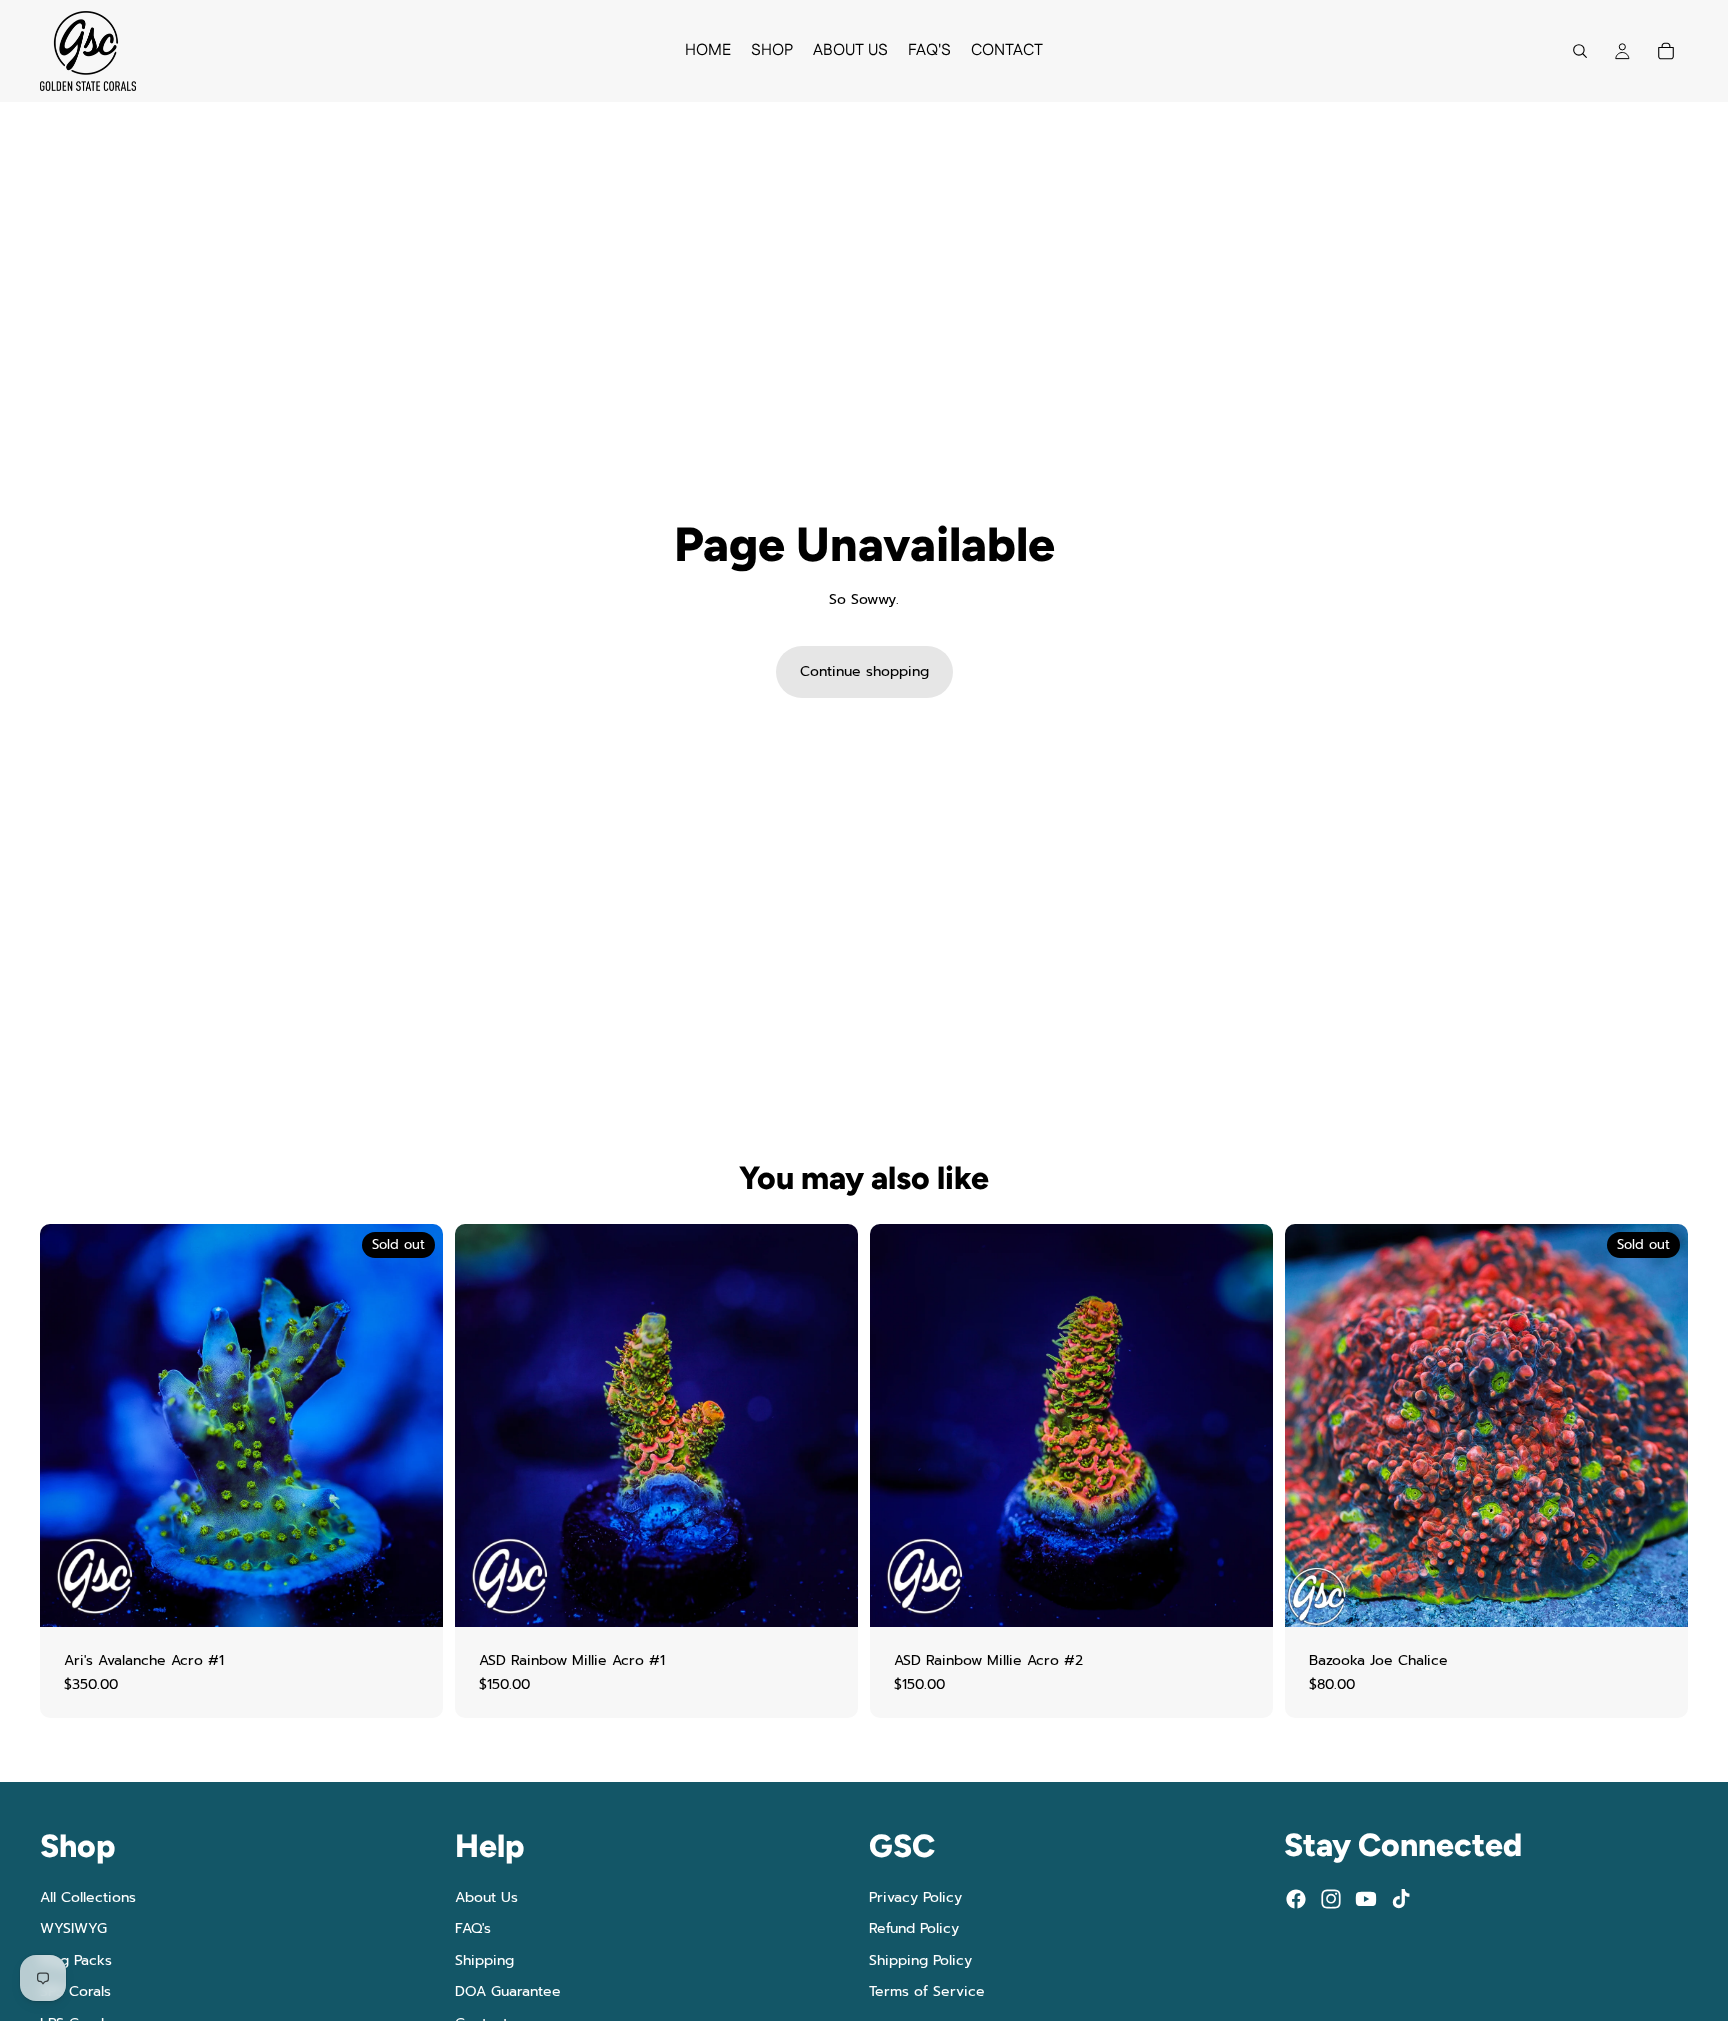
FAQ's (473, 1928)
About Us (486, 1897)
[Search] (1580, 51)
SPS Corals (75, 1992)
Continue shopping (864, 671)
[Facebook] (1296, 1899)
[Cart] (1666, 51)
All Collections (88, 1897)
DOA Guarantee (508, 1992)
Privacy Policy (915, 1897)
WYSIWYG (73, 1928)
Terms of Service (927, 1992)
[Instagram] (1331, 1899)
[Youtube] (1366, 1899)
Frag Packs (76, 1960)
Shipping (484, 1960)
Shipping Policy (920, 1960)
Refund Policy (914, 1928)
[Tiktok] (1401, 1899)
